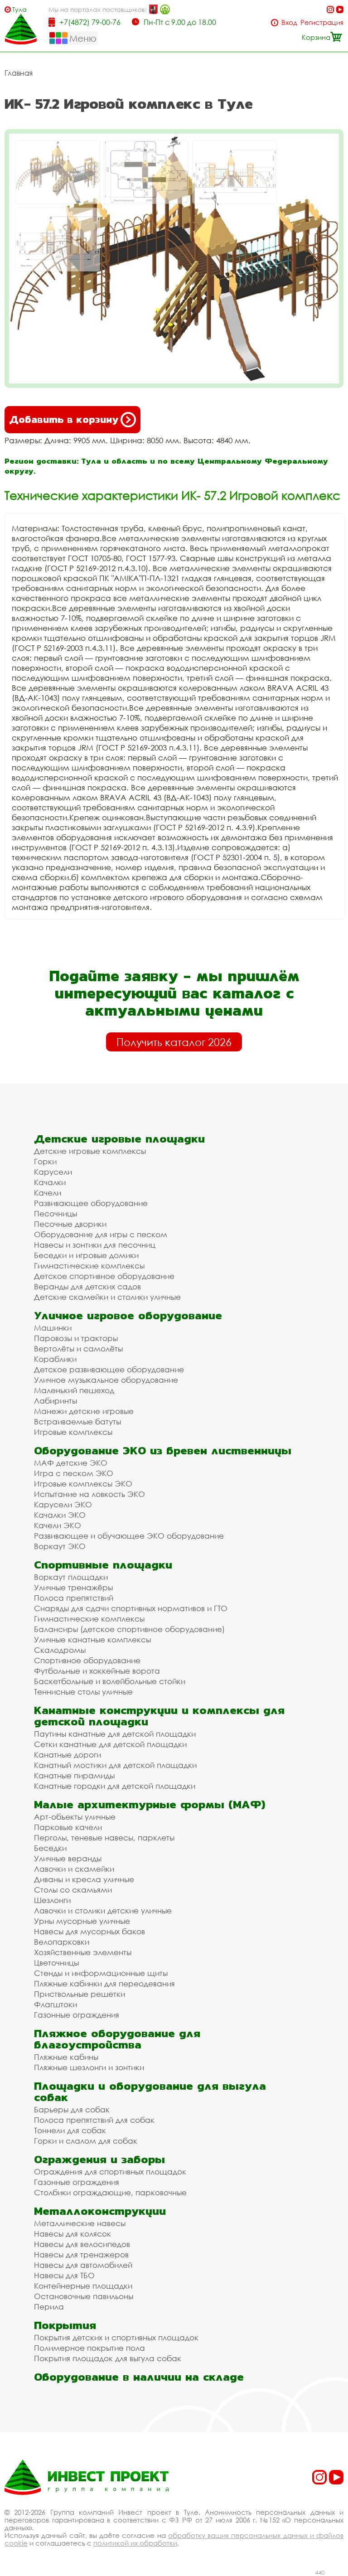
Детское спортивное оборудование (104, 1276)
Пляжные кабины (66, 2057)
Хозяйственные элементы (83, 1952)
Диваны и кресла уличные (84, 1879)
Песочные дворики (70, 1224)
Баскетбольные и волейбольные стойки (110, 1681)
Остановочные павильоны (84, 2296)
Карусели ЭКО (63, 1504)
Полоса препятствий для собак (94, 2120)
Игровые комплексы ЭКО (83, 1484)
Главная (19, 73)
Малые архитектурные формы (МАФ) (150, 1804)
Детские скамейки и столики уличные (107, 1297)
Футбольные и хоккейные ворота (97, 1671)
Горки (45, 1161)
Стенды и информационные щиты (101, 1973)
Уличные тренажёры (73, 1587)
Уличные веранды (68, 1858)
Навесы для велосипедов (82, 2244)
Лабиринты (56, 1401)
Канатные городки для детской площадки (115, 1786)
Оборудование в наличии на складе (139, 2377)
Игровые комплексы (73, 1432)
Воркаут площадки (71, 1577)
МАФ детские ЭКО (71, 1463)
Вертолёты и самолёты (78, 1349)
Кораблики (55, 1359)
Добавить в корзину (64, 419)
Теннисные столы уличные (83, 1692)
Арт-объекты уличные (75, 1817)
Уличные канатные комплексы (92, 1639)
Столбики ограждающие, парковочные (110, 2192)
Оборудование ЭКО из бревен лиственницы (163, 1450)
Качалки (50, 1182)
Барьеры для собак (72, 2109)
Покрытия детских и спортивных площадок (116, 2337)
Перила (49, 2307)
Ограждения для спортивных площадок (110, 2172)
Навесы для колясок (72, 2234)
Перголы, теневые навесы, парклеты (104, 1838)
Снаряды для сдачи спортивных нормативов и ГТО (131, 1608)
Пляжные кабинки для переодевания (104, 1983)
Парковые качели (68, 1827)
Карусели (53, 1172)
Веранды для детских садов (87, 1286)
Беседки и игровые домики (86, 1255)
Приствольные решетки (80, 1994)
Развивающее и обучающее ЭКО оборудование (129, 1536)
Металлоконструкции (100, 2211)
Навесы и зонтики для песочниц (95, 1245)
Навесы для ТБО (64, 2275)
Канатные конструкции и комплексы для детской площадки (159, 1716)
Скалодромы (60, 1650)
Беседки (50, 1848)
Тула (19, 9)
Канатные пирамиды (74, 1775)
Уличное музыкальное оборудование (106, 1380)
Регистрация (322, 22)
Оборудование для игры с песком (101, 1234)
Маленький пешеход (74, 1390)
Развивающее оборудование (91, 1203)
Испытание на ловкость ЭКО (89, 1494)
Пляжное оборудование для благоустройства (117, 2039)
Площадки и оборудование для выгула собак (150, 2092)
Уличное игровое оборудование (128, 1315)
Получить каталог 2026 (174, 1042)
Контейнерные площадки (83, 2286)
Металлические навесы (80, 2223)
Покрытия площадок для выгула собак (108, 2358)
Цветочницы (56, 1963)
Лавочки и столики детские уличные (103, 1910)
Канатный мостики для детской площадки (115, 1765)
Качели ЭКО (58, 1525)
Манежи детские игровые (84, 1411)
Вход (289, 22)
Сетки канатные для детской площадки (110, 1744)
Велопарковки (62, 1942)
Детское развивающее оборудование (109, 1369)
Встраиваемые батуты (77, 1421)
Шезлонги (52, 1900)
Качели (48, 1193)
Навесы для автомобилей (83, 2265)
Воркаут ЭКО (60, 1546)
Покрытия (65, 2325)
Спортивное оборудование (87, 1660)
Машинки (53, 1328)
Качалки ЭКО (60, 1515)
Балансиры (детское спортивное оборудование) (129, 1629)
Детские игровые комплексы (90, 1151)
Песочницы (56, 1213)
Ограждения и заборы (99, 2159)
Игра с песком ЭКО (74, 1473)
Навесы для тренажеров (81, 2254)
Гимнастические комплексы (89, 1266)
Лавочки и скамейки (74, 1869)
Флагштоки (56, 2004)
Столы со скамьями (73, 1890)
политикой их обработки (135, 2543)
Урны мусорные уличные (82, 1921)
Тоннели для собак (70, 2130)
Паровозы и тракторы (76, 1338)
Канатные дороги (68, 1755)
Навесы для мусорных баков (89, 1931)
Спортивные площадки (103, 1565)
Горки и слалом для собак (86, 2141)
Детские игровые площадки (119, 1139)
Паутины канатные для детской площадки (115, 1734)
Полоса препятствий (74, 1598)
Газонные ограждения (77, 2015)
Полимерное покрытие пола (89, 2348)
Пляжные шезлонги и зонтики (89, 2067)
